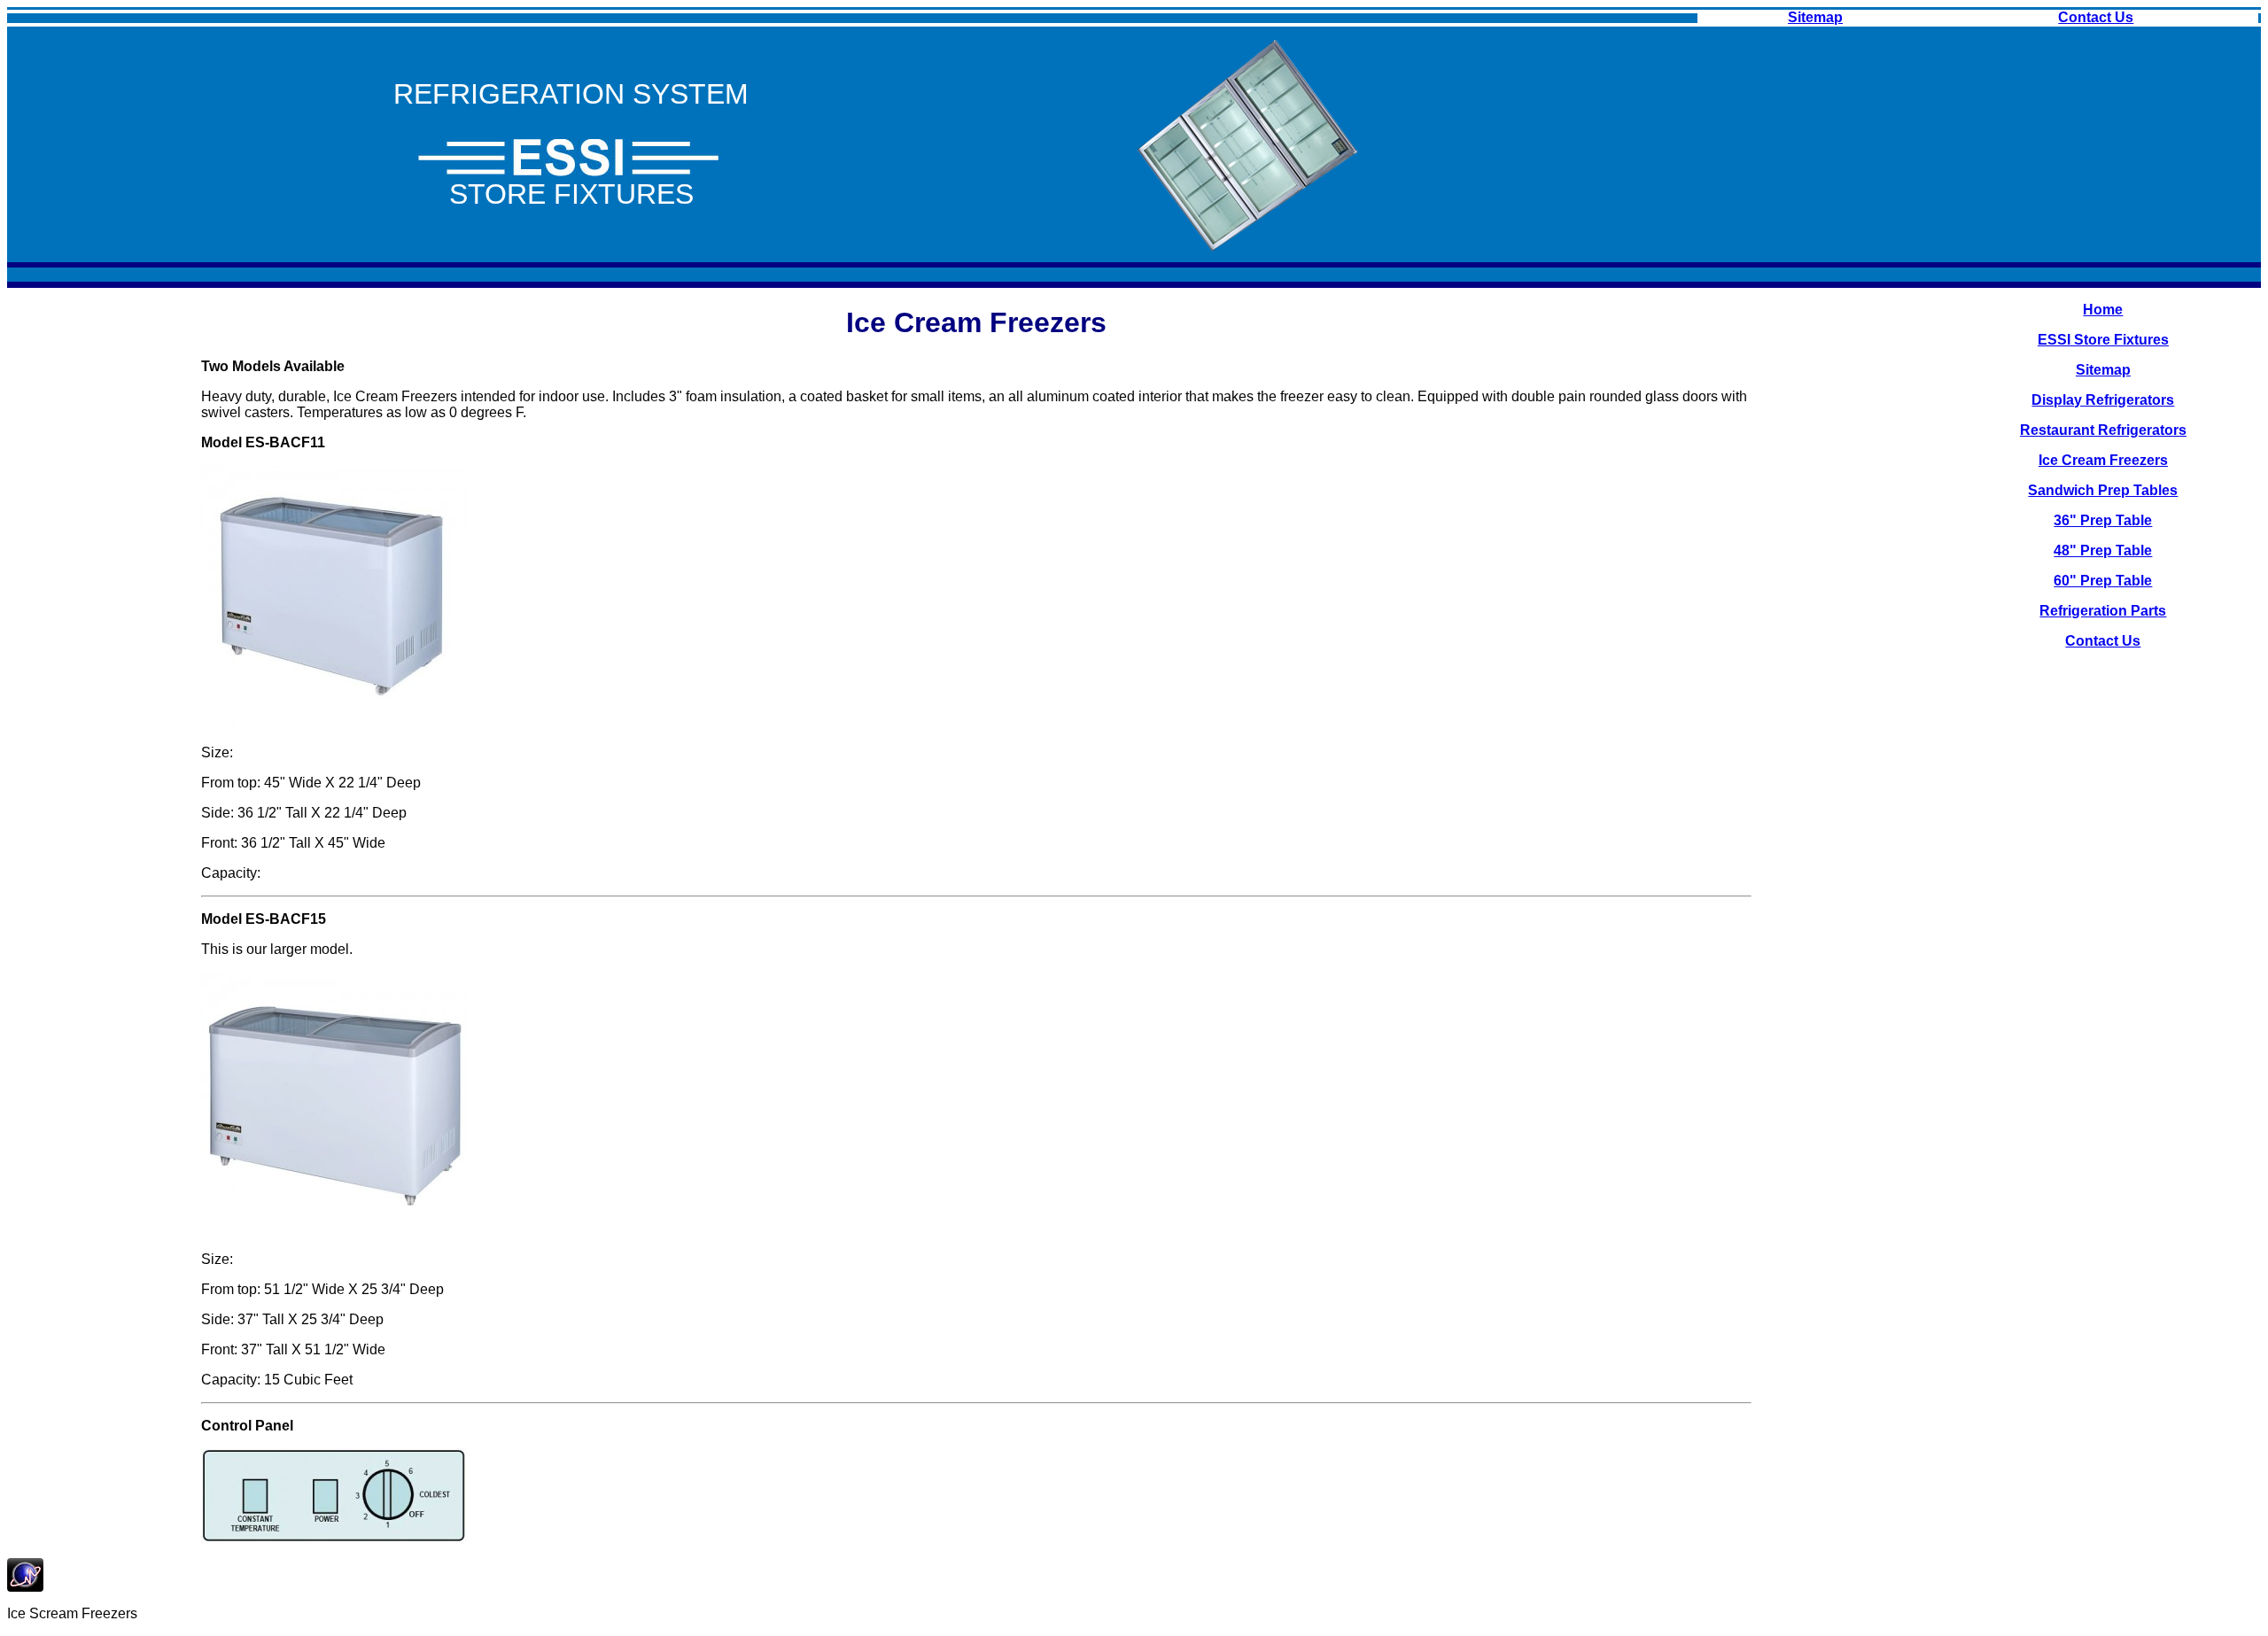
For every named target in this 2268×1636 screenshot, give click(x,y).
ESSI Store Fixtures (2103, 340)
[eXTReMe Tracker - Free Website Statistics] (25, 1587)
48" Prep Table (2103, 551)
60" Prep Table (2103, 581)
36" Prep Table (2103, 520)
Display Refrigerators (2103, 400)
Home (2103, 310)
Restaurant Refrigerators (2103, 430)
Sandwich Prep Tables (2103, 490)
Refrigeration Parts (2103, 611)
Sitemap (1815, 17)
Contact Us (2096, 17)
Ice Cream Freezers (2103, 460)
